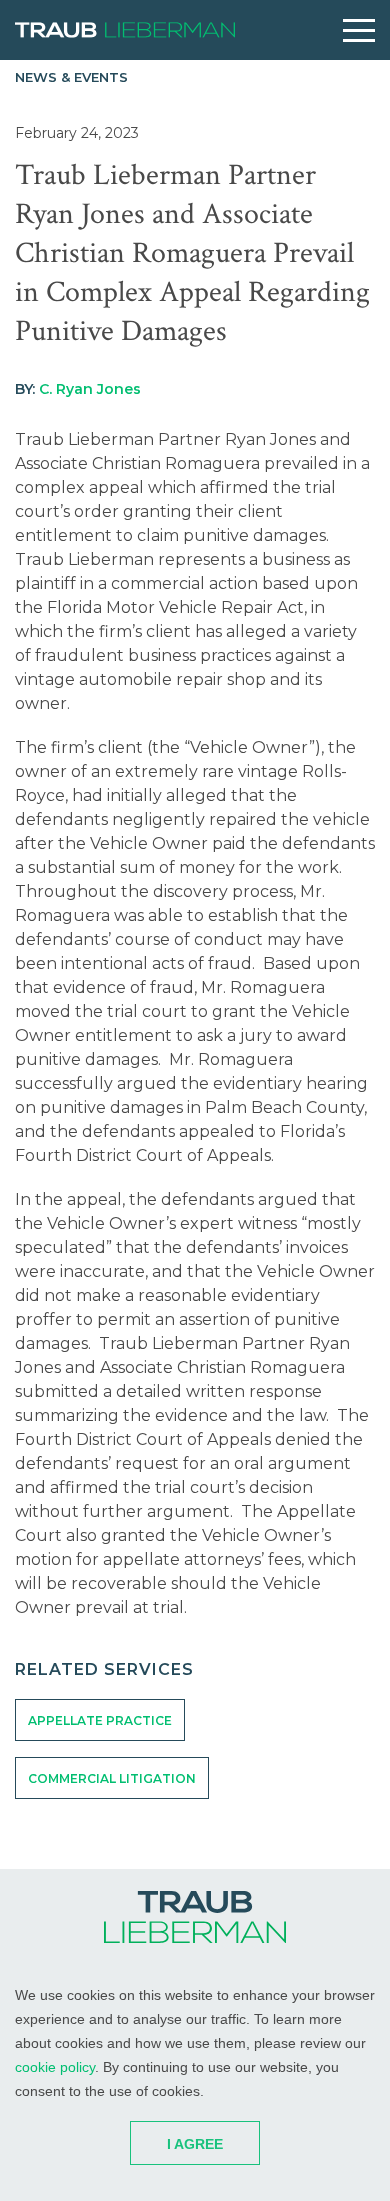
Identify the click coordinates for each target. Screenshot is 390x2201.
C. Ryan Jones (90, 389)
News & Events (71, 77)
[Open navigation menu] (359, 30)
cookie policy (55, 2067)
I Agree (195, 2144)
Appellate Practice (100, 1720)
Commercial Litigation (112, 1778)
